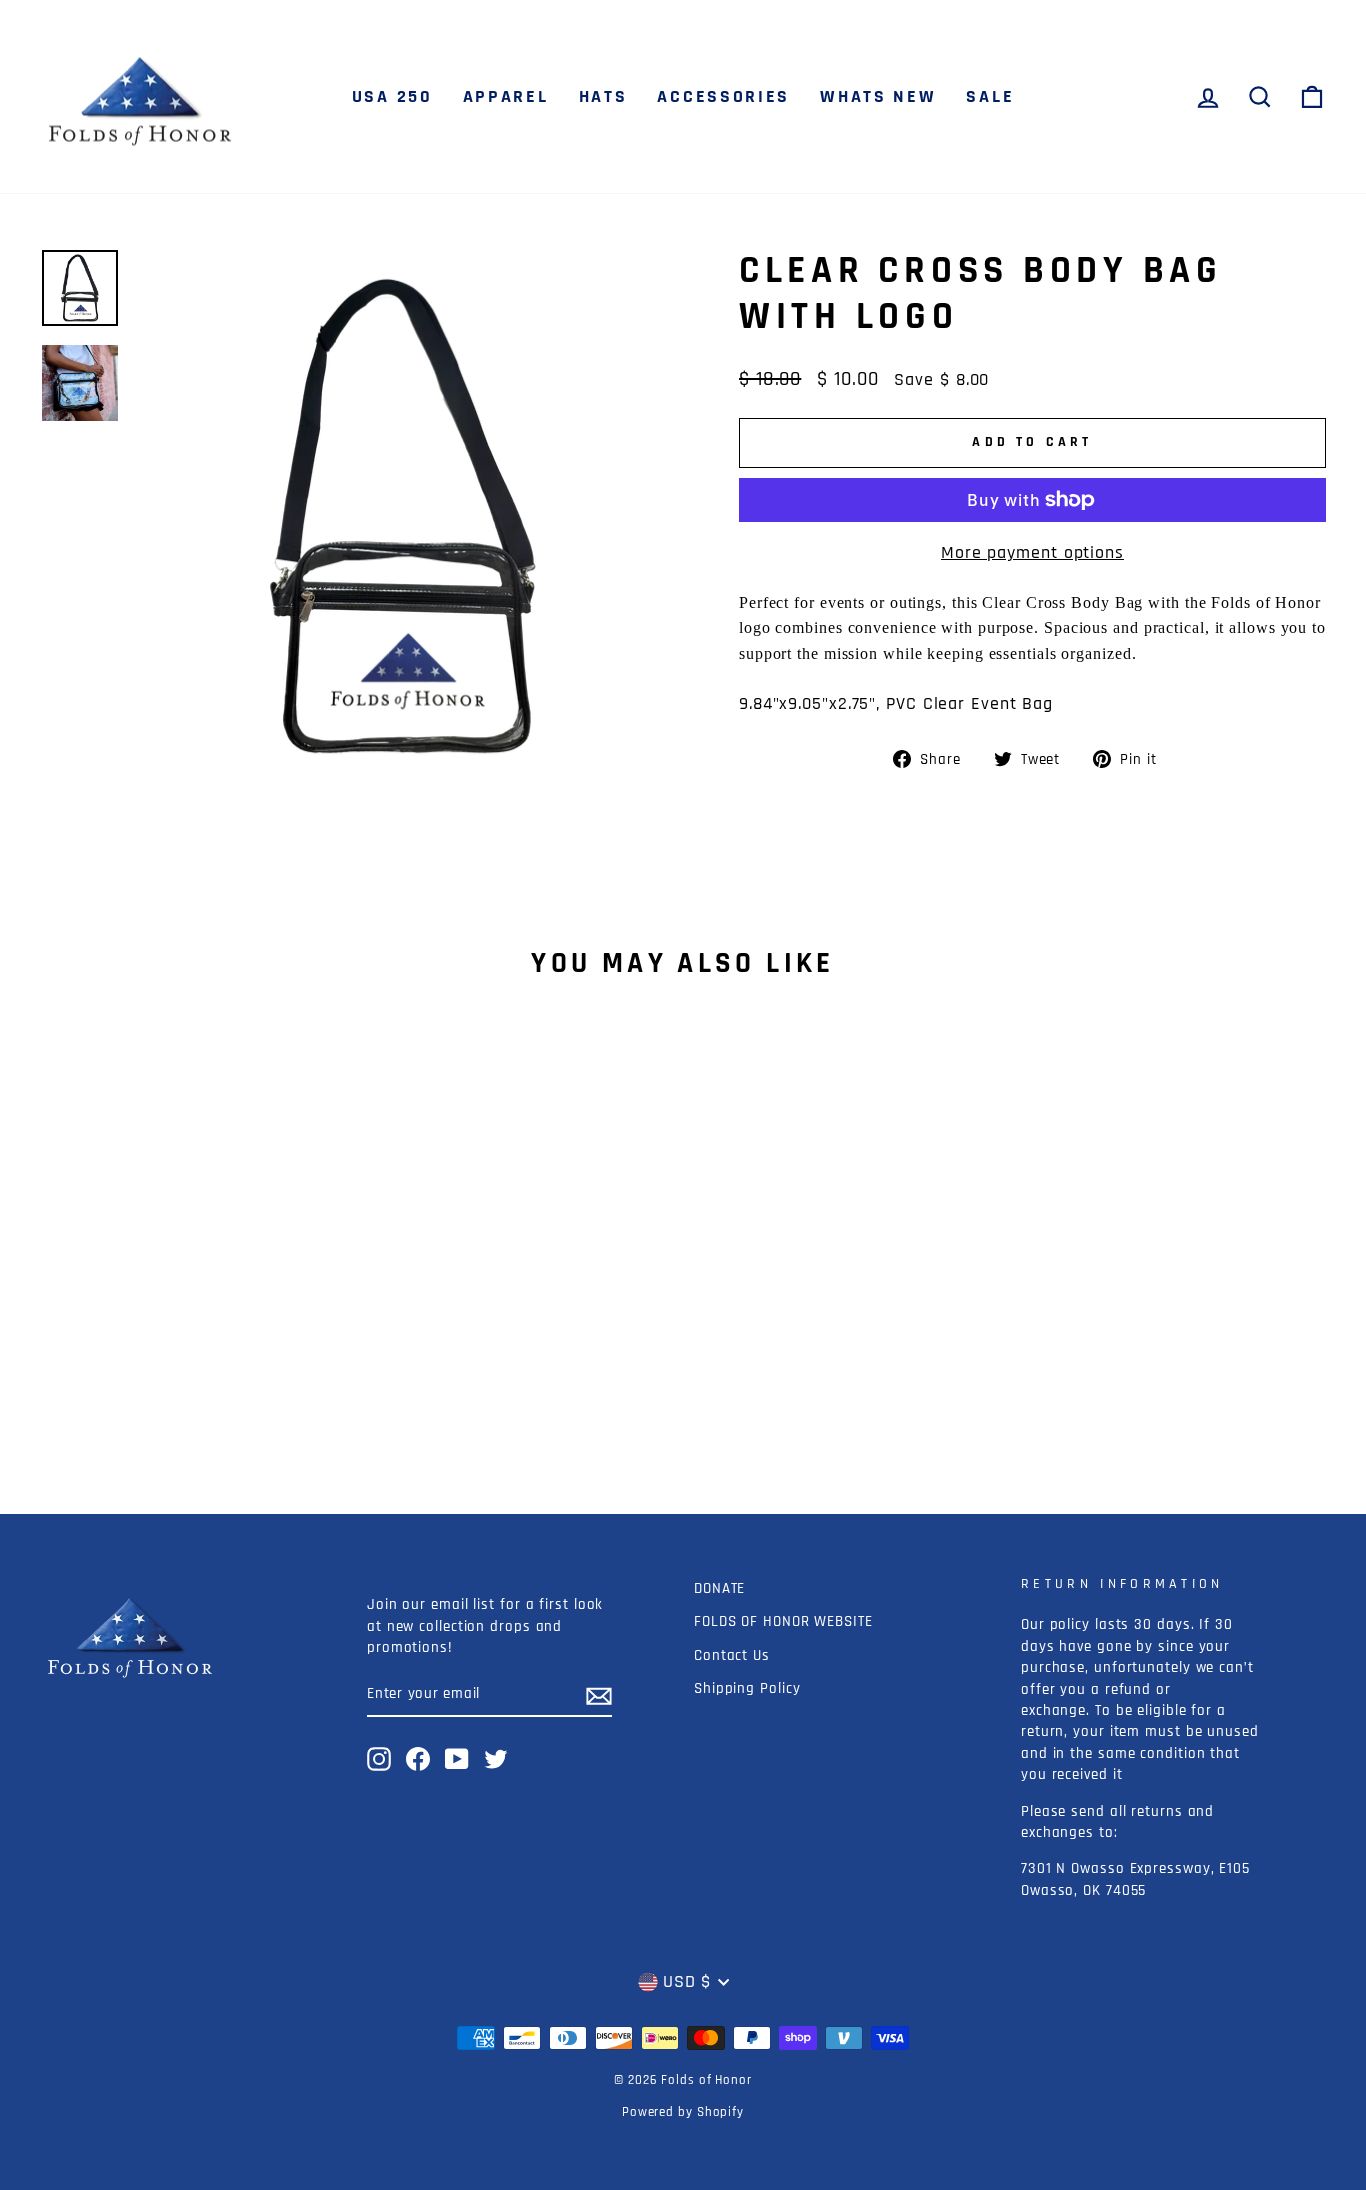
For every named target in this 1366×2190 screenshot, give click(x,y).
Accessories (723, 96)
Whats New (878, 96)
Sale (990, 96)
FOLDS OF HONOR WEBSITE (783, 1621)
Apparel (506, 96)
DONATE (719, 1588)
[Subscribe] (599, 1694)
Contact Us (732, 1655)
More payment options (1032, 552)
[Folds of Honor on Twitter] (496, 1759)
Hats (603, 96)
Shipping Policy (747, 1688)
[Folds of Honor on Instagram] (379, 1759)
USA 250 (392, 96)
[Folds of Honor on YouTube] (457, 1759)
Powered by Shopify (683, 2112)
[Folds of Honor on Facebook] (418, 1759)
